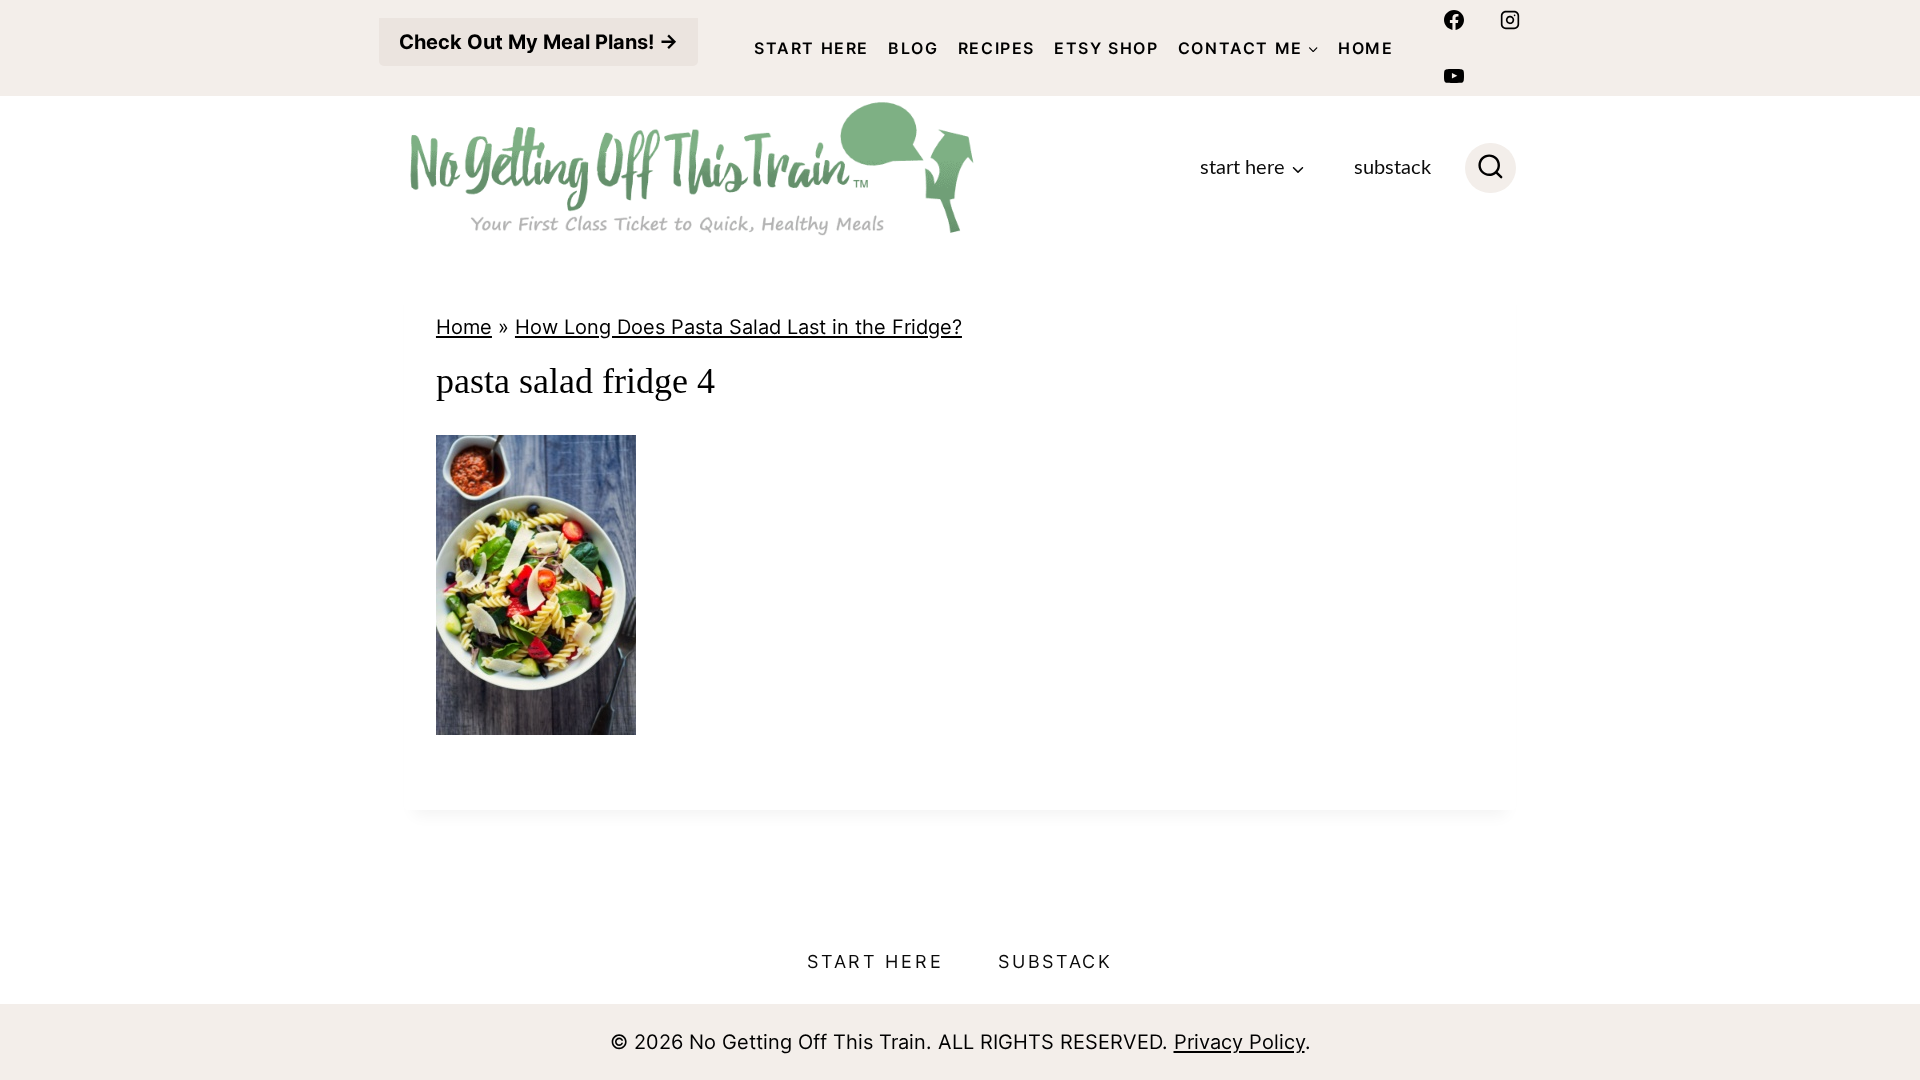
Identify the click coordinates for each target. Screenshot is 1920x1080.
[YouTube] (1454, 76)
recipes (996, 48)
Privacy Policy (1239, 1042)
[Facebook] (1454, 20)
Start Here (811, 48)
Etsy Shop (1106, 48)
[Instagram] (1510, 20)
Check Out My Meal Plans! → (538, 42)
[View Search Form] (1490, 168)
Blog (913, 48)
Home (1365, 48)
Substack (1392, 168)
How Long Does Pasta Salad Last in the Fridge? (738, 327)
